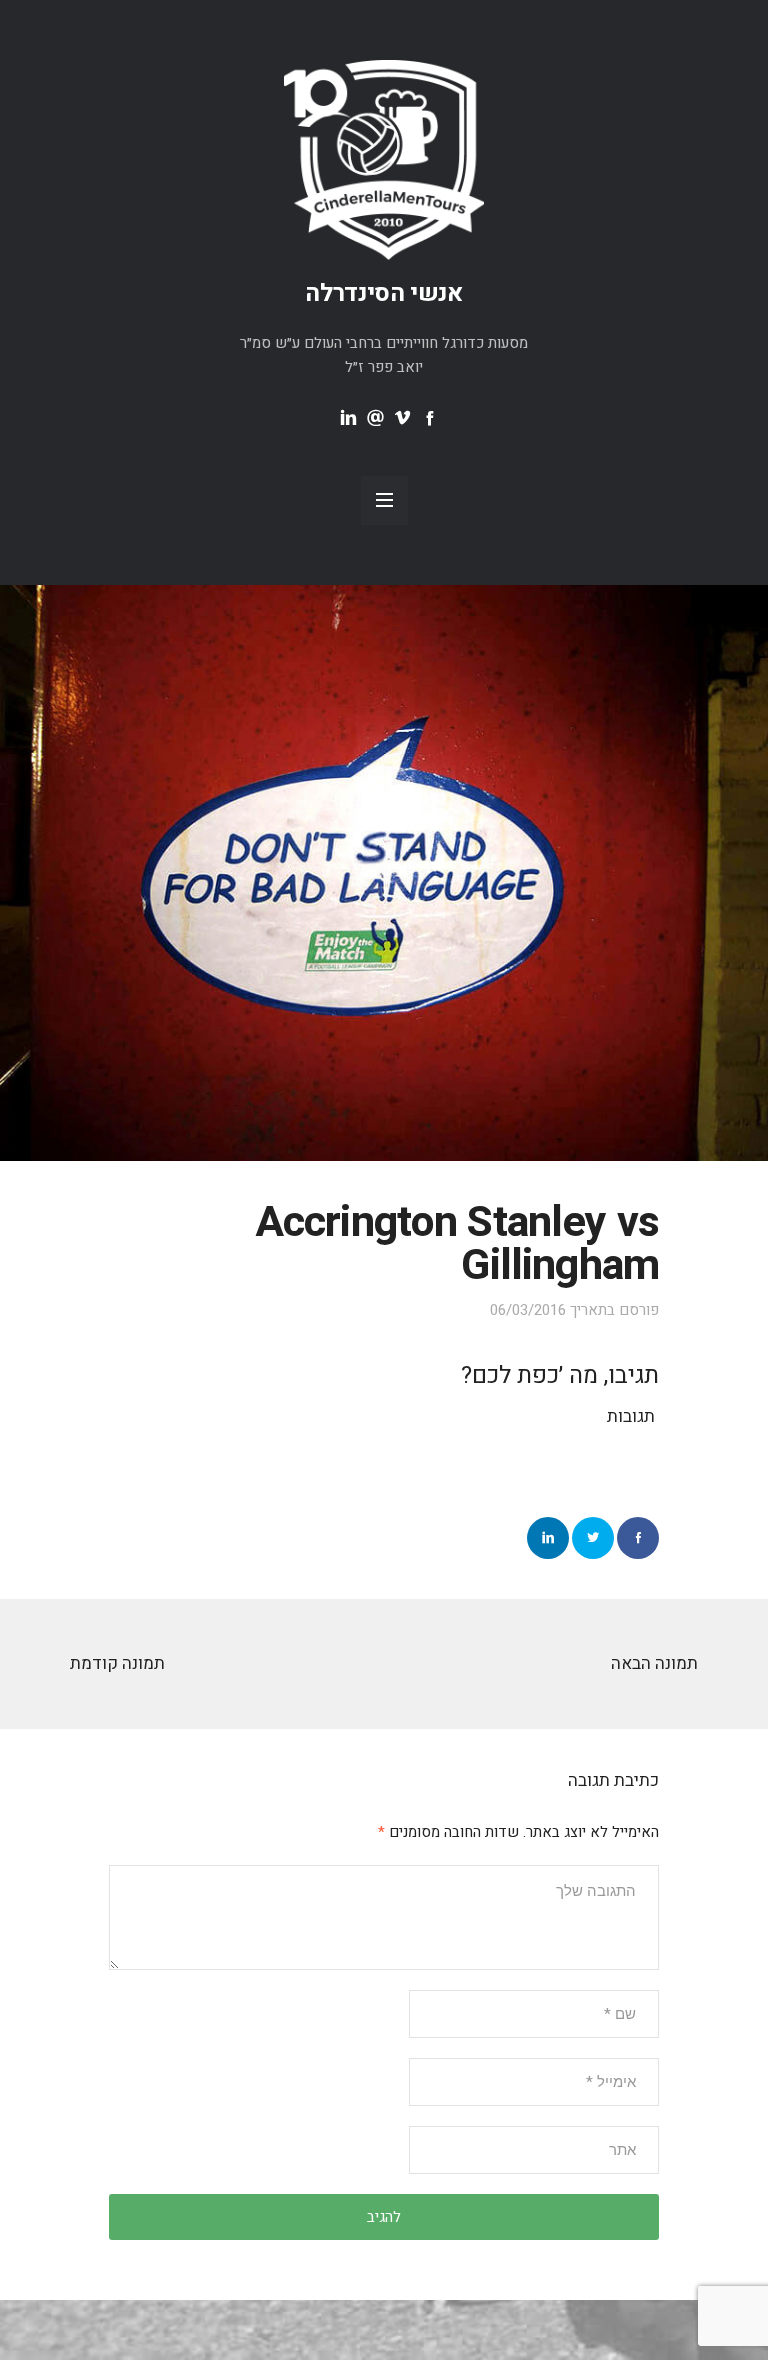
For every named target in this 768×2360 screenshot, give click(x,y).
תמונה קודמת (117, 1663)
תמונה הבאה (654, 1663)
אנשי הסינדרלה (384, 293)
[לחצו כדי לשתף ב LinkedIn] (548, 1538)
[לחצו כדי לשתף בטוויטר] (593, 1538)
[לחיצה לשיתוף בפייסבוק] (638, 1538)
